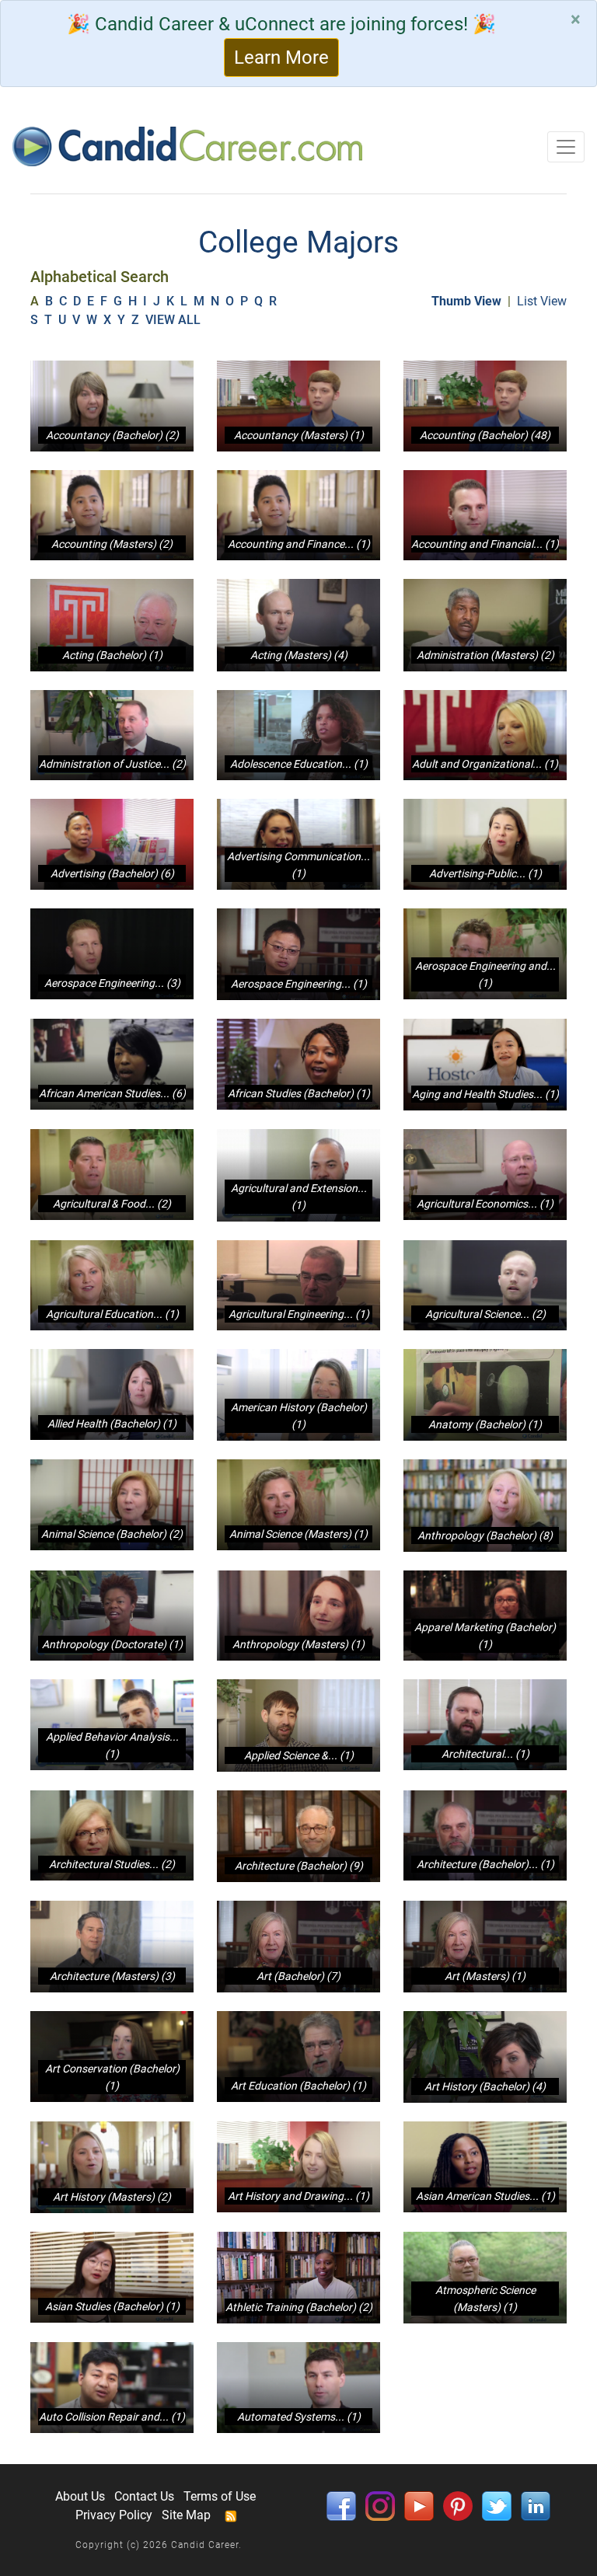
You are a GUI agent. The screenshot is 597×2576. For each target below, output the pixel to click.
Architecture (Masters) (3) (112, 1976)
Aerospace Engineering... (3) (112, 983)
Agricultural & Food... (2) (112, 1204)
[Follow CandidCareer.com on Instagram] (380, 2505)
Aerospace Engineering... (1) (299, 984)
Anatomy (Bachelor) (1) (485, 1424)
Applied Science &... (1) (299, 1755)
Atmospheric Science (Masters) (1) (485, 2299)
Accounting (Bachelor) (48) (485, 435)
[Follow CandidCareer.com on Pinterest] (458, 2505)
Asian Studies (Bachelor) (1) (112, 2306)
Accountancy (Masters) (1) (299, 435)
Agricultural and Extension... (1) (299, 1197)
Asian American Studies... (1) (485, 2196)
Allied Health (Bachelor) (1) (112, 1424)
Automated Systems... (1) (299, 2417)
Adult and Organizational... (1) (485, 764)
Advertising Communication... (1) (298, 865)
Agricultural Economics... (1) (485, 1204)
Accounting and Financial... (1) (485, 544)
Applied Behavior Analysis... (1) (112, 1745)
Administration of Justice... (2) (112, 764)
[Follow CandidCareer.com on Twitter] (497, 2505)
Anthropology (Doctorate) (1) (112, 1644)
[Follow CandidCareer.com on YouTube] (419, 2505)
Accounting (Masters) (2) (112, 544)
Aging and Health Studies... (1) (485, 1094)
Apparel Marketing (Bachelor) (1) (485, 1636)
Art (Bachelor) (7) (298, 1976)
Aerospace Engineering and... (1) (485, 974)
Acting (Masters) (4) (299, 655)
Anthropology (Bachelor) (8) (485, 1535)
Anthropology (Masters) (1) (298, 1644)
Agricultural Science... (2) (485, 1314)
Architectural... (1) (485, 1754)
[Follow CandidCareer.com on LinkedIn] (536, 2505)
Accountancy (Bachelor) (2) (112, 435)
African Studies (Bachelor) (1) (299, 1093)
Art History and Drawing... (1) (298, 2196)
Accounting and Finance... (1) (299, 544)
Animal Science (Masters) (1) (298, 1534)
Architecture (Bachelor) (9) (299, 1866)
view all (175, 320)
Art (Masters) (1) (485, 1976)
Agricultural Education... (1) (112, 1314)
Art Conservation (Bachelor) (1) (112, 2077)
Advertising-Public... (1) (485, 873)
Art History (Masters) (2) (112, 2197)
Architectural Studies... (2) (112, 1864)
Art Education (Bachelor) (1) (298, 2086)
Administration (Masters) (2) (485, 655)
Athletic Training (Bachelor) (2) (299, 2307)
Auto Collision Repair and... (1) (112, 2417)
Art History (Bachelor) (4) (485, 2086)
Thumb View (466, 301)
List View (542, 301)
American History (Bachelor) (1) (299, 1416)
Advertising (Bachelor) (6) (112, 873)
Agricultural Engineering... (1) (299, 1314)
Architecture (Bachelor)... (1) (485, 1864)
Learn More (281, 58)
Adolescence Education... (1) (299, 764)
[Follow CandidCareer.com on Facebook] (341, 2505)
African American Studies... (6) (112, 1093)
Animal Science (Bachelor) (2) (112, 1534)
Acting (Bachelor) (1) (112, 655)
